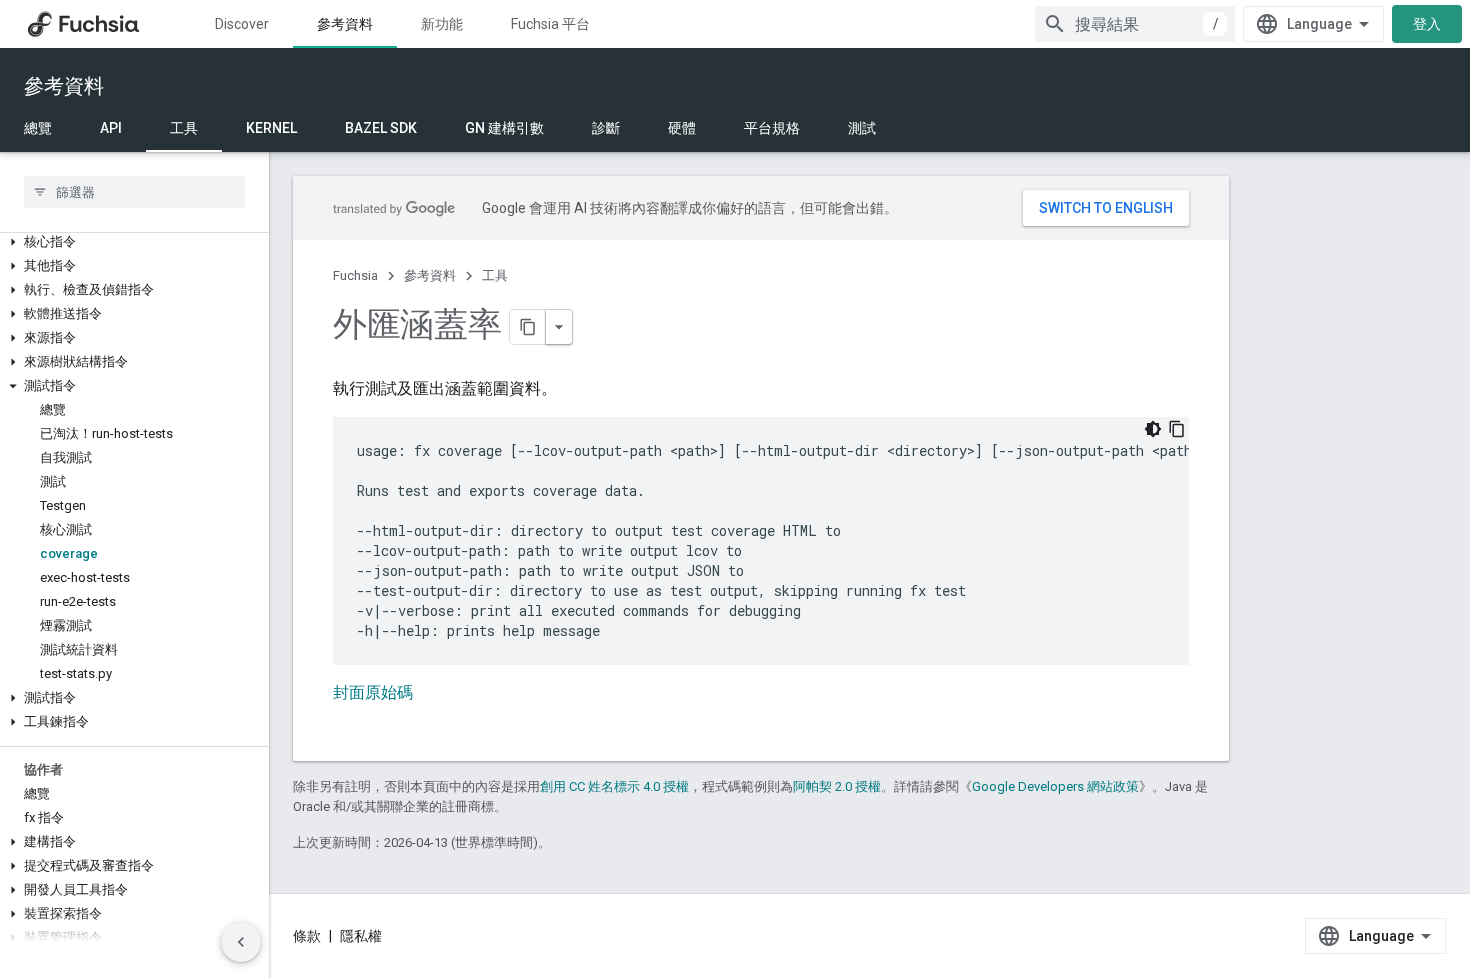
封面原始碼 (373, 692)
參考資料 (345, 24)
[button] (134, 242)
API (111, 128)
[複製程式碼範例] (1177, 429)
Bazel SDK (381, 128)
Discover (242, 24)
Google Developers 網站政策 (1055, 786)
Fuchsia (355, 275)
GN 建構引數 (504, 128)
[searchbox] (134, 192)
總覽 (38, 128)
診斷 (606, 128)
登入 (1427, 24)
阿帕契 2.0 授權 (837, 786)
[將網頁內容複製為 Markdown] (528, 327)
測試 (862, 128)
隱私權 (361, 936)
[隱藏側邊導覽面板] (241, 942)
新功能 (442, 24)
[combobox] (1135, 24)
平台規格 (772, 128)
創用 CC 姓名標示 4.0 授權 (614, 786)
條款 (307, 936)
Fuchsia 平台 (550, 24)
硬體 (682, 128)
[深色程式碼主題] (1153, 429)
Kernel (271, 128)
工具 (184, 128)
